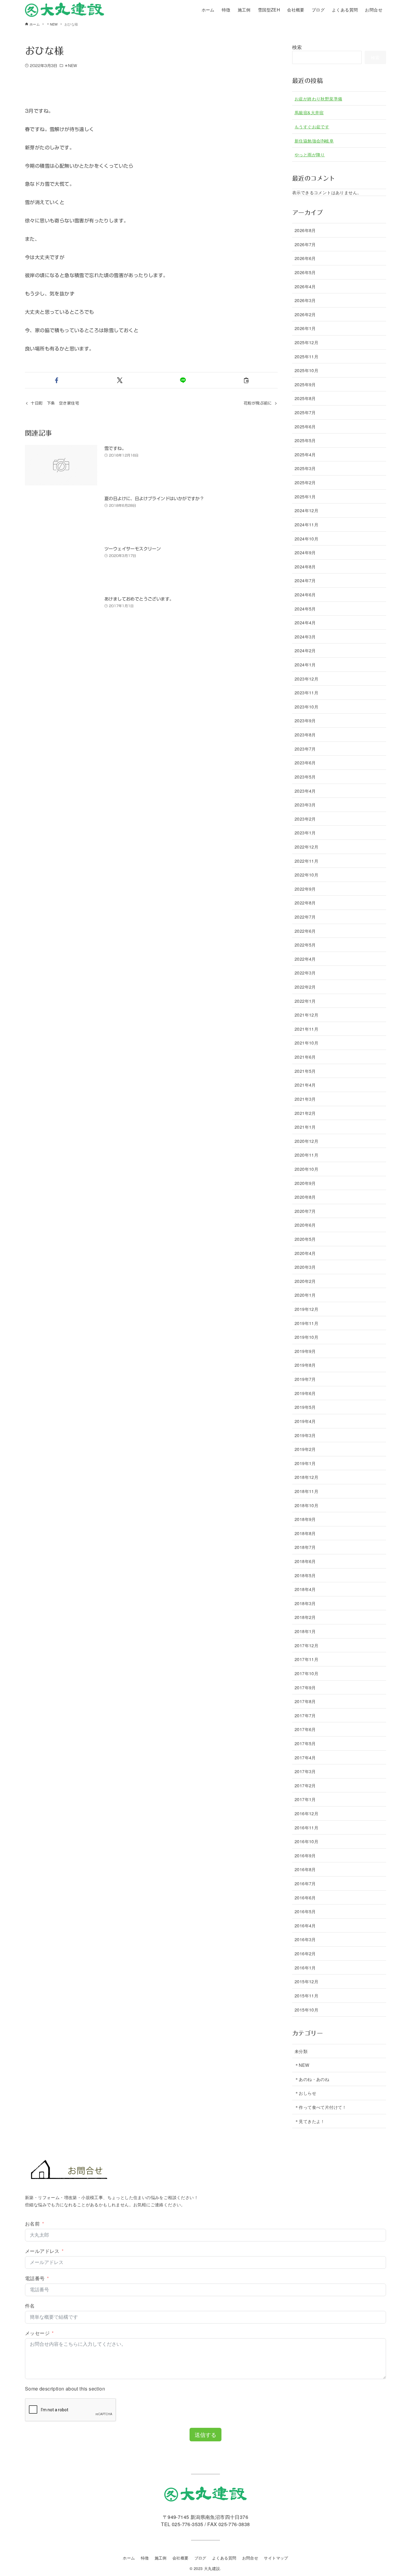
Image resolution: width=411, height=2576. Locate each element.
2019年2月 (305, 1449)
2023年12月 (306, 679)
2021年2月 (305, 1113)
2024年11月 (306, 524)
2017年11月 (306, 1659)
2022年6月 (305, 931)
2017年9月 (305, 1687)
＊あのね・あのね (312, 2079)
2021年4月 (305, 1085)
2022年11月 (306, 861)
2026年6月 (305, 258)
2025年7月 (305, 412)
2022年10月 (306, 875)
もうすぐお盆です (312, 126)
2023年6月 (305, 762)
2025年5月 (305, 440)
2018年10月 (306, 1505)
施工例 (161, 2558)
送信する (205, 2434)
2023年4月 (305, 791)
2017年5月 (305, 1743)
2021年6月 (305, 1057)
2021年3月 (305, 1099)
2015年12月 (306, 1981)
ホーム (129, 2558)
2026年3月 (305, 300)
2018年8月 (305, 1533)
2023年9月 (305, 720)
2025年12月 (306, 342)
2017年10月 (306, 1673)
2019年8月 (305, 1365)
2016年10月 (306, 1841)
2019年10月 (306, 1337)
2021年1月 (305, 1127)
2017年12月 (306, 1645)
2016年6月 (305, 1897)
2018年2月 (305, 1617)
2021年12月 (306, 1015)
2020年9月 (305, 1183)
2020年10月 (306, 1169)
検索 (297, 47)
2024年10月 (306, 538)
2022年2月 (305, 987)
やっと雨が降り (310, 154)
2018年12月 (306, 1477)
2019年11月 (306, 1323)
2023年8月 (305, 734)
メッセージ (37, 2333)
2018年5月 (305, 1575)
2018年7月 (305, 1547)
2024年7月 (305, 580)
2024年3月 (305, 636)
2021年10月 (306, 1043)
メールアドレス (42, 2251)
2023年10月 (306, 707)
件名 (30, 2306)
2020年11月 (306, 1155)
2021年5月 (305, 1071)
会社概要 (181, 2558)
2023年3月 (305, 805)
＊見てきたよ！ (310, 2121)
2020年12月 (306, 1141)
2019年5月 (305, 1407)
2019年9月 (305, 1351)
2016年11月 (306, 1827)
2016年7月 (305, 1883)
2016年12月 (306, 1813)
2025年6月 (305, 426)
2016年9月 (305, 1855)
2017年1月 (305, 1799)
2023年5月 (305, 777)
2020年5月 (305, 1239)
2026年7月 (305, 244)
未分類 (301, 2051)
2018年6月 (305, 1561)
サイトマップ (276, 2558)
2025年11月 (306, 356)
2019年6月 (305, 1393)
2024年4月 (305, 622)
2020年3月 (305, 1267)
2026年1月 (305, 328)
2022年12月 (306, 847)
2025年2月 (305, 482)
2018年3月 (305, 1603)
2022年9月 (305, 889)
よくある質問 (224, 2558)
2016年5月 (305, 1911)
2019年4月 (305, 1421)
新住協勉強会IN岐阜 (314, 141)
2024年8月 (305, 566)
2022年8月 (305, 903)
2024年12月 (306, 510)
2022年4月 (305, 959)
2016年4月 (305, 1925)
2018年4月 (305, 1589)
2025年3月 (305, 468)
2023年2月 (305, 819)
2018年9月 (305, 1519)
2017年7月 (305, 1715)
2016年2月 (305, 1953)
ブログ (200, 2558)
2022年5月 (305, 945)
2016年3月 (305, 1939)
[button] (57, 380)
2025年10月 (306, 370)
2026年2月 (305, 314)
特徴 (145, 2558)
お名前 (32, 2224)
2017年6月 (305, 1729)
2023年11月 (306, 692)
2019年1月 (305, 1463)
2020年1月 (305, 1295)
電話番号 (35, 2278)
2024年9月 (305, 552)
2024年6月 (305, 594)
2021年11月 (306, 1029)
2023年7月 (305, 749)
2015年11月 (306, 1995)
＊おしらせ (305, 2093)
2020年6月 (305, 1225)
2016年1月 (305, 1967)
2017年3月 (305, 1771)
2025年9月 (305, 384)
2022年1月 (305, 1001)
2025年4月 (305, 454)
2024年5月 (305, 609)
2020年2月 (305, 1281)
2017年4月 (305, 1757)
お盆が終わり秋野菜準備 (318, 98)
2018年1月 (305, 1631)
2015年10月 (306, 2010)
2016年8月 (305, 1869)
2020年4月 (305, 1253)
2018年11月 (306, 1491)
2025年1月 (305, 496)
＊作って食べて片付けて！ (321, 2107)
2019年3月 (305, 1435)
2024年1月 (305, 664)
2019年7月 (305, 1379)
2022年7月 (305, 917)
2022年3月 (305, 973)
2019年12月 (306, 1309)
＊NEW (71, 66)
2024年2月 (305, 650)
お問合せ (250, 2558)
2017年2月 (305, 1785)
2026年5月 (305, 272)
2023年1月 (305, 832)
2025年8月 (305, 398)
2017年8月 (305, 1701)
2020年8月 (305, 1197)
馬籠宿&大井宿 (309, 112)
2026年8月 (305, 230)
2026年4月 (305, 286)
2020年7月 (305, 1211)
